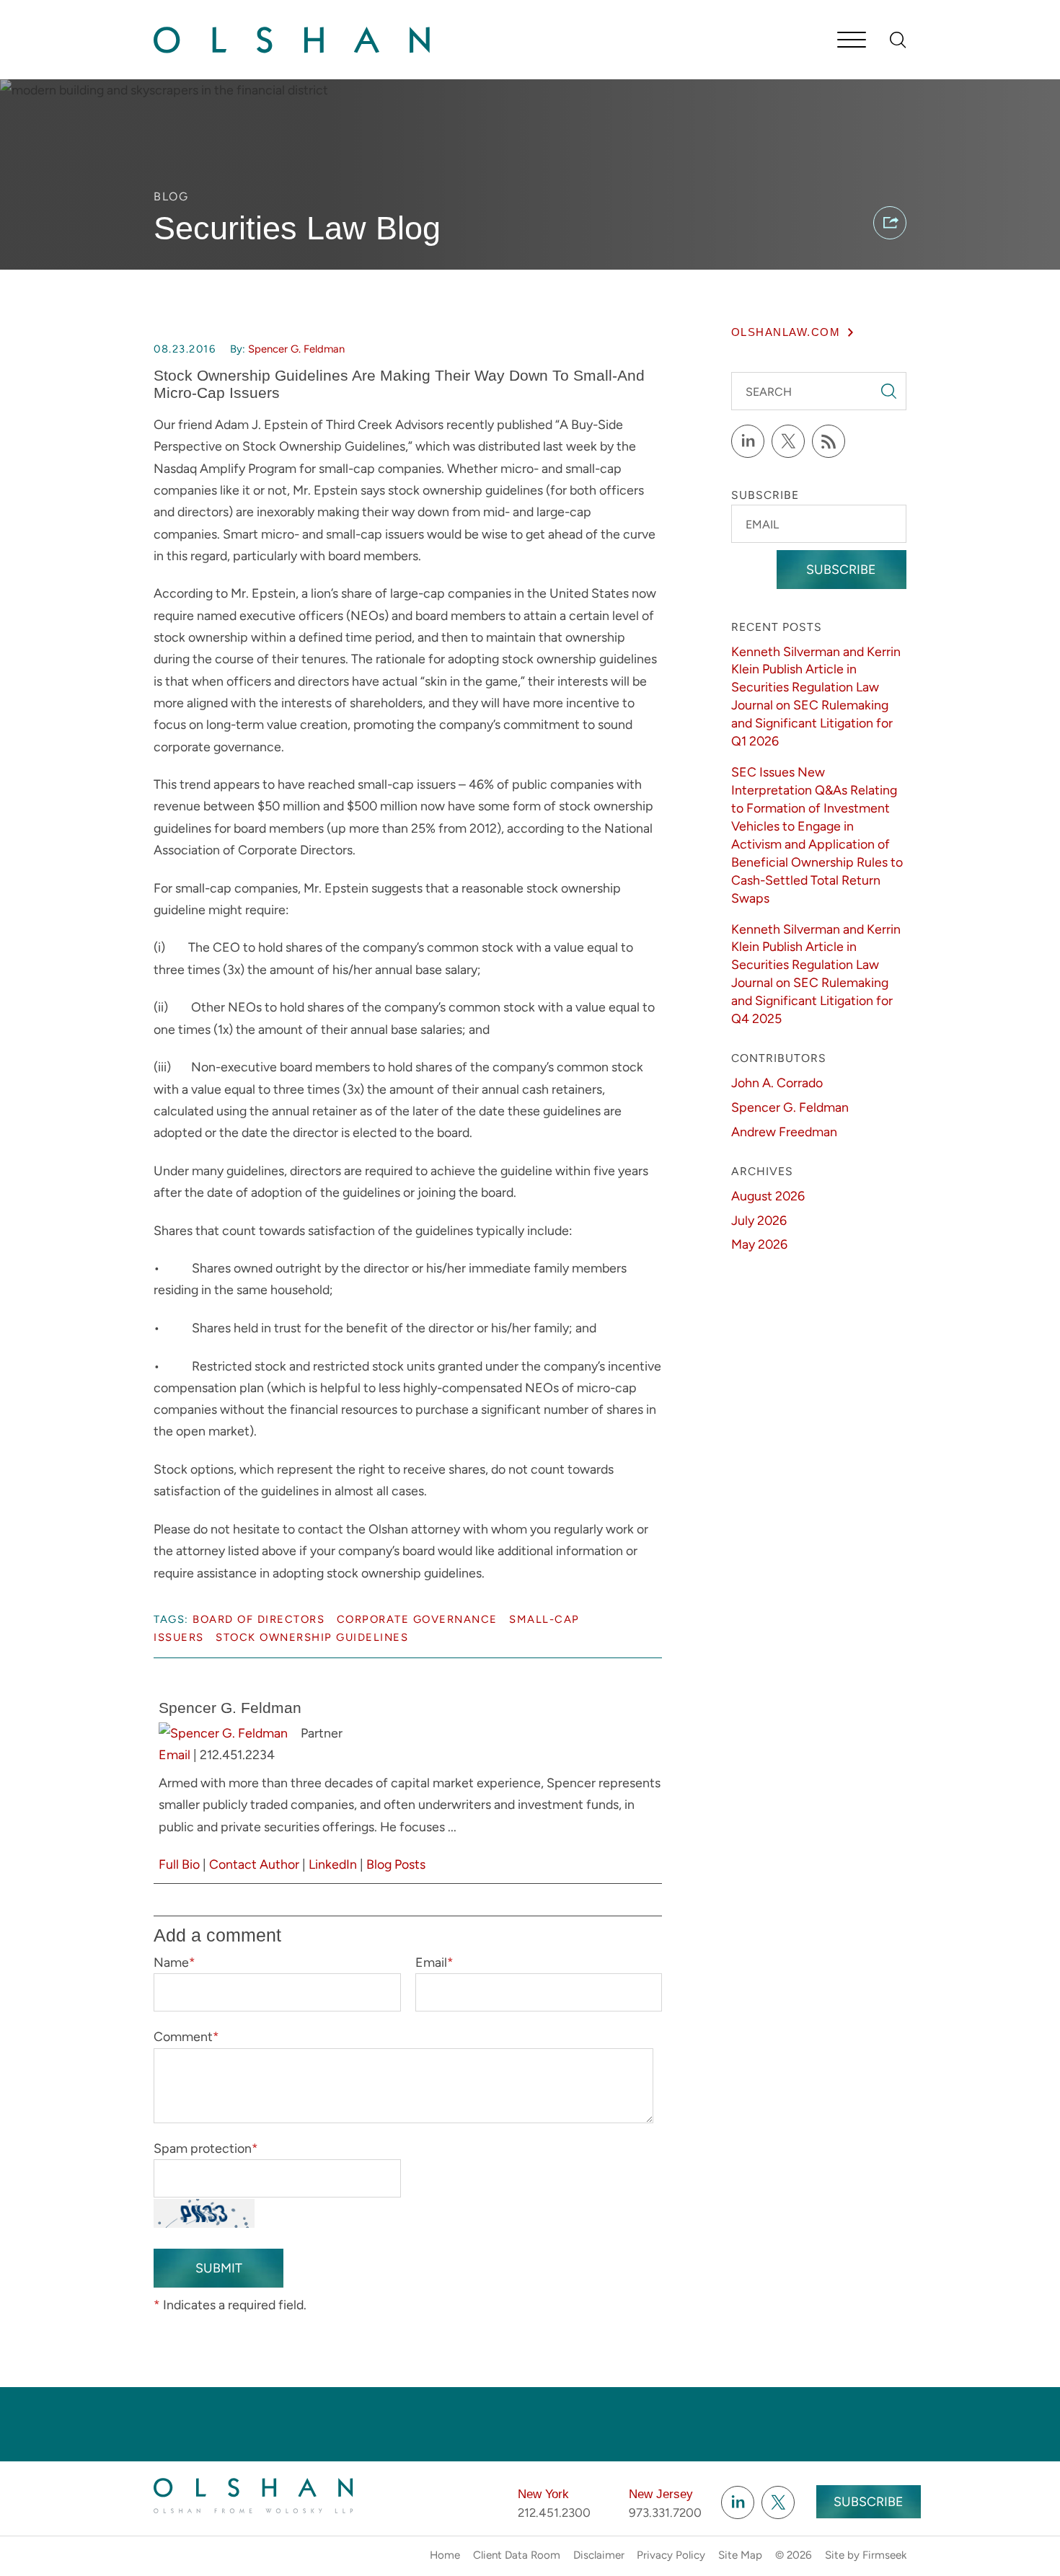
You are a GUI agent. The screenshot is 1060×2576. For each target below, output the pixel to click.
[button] (890, 223)
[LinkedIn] (748, 441)
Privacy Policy (671, 2555)
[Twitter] (788, 441)
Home (445, 2555)
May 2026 (759, 1244)
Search (769, 392)
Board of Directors (259, 1619)
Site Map (740, 2555)
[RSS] (829, 441)
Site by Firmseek (866, 2555)
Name (175, 1962)
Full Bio (179, 1864)
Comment (186, 2036)
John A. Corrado (777, 1083)
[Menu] (852, 41)
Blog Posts (396, 1864)
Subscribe (841, 569)
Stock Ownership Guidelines (312, 1637)
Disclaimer (599, 2555)
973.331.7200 (665, 2513)
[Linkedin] (738, 2502)
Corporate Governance (417, 1619)
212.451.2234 (237, 1754)
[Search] (898, 40)
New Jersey (661, 2494)
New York (543, 2494)
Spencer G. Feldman (296, 349)
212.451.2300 (554, 2513)
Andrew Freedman (784, 1132)
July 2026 (759, 1220)
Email (175, 1754)
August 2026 (768, 1196)
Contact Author (254, 1864)
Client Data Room (517, 2555)
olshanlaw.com (786, 332)
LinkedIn (333, 1864)
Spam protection (206, 2148)
